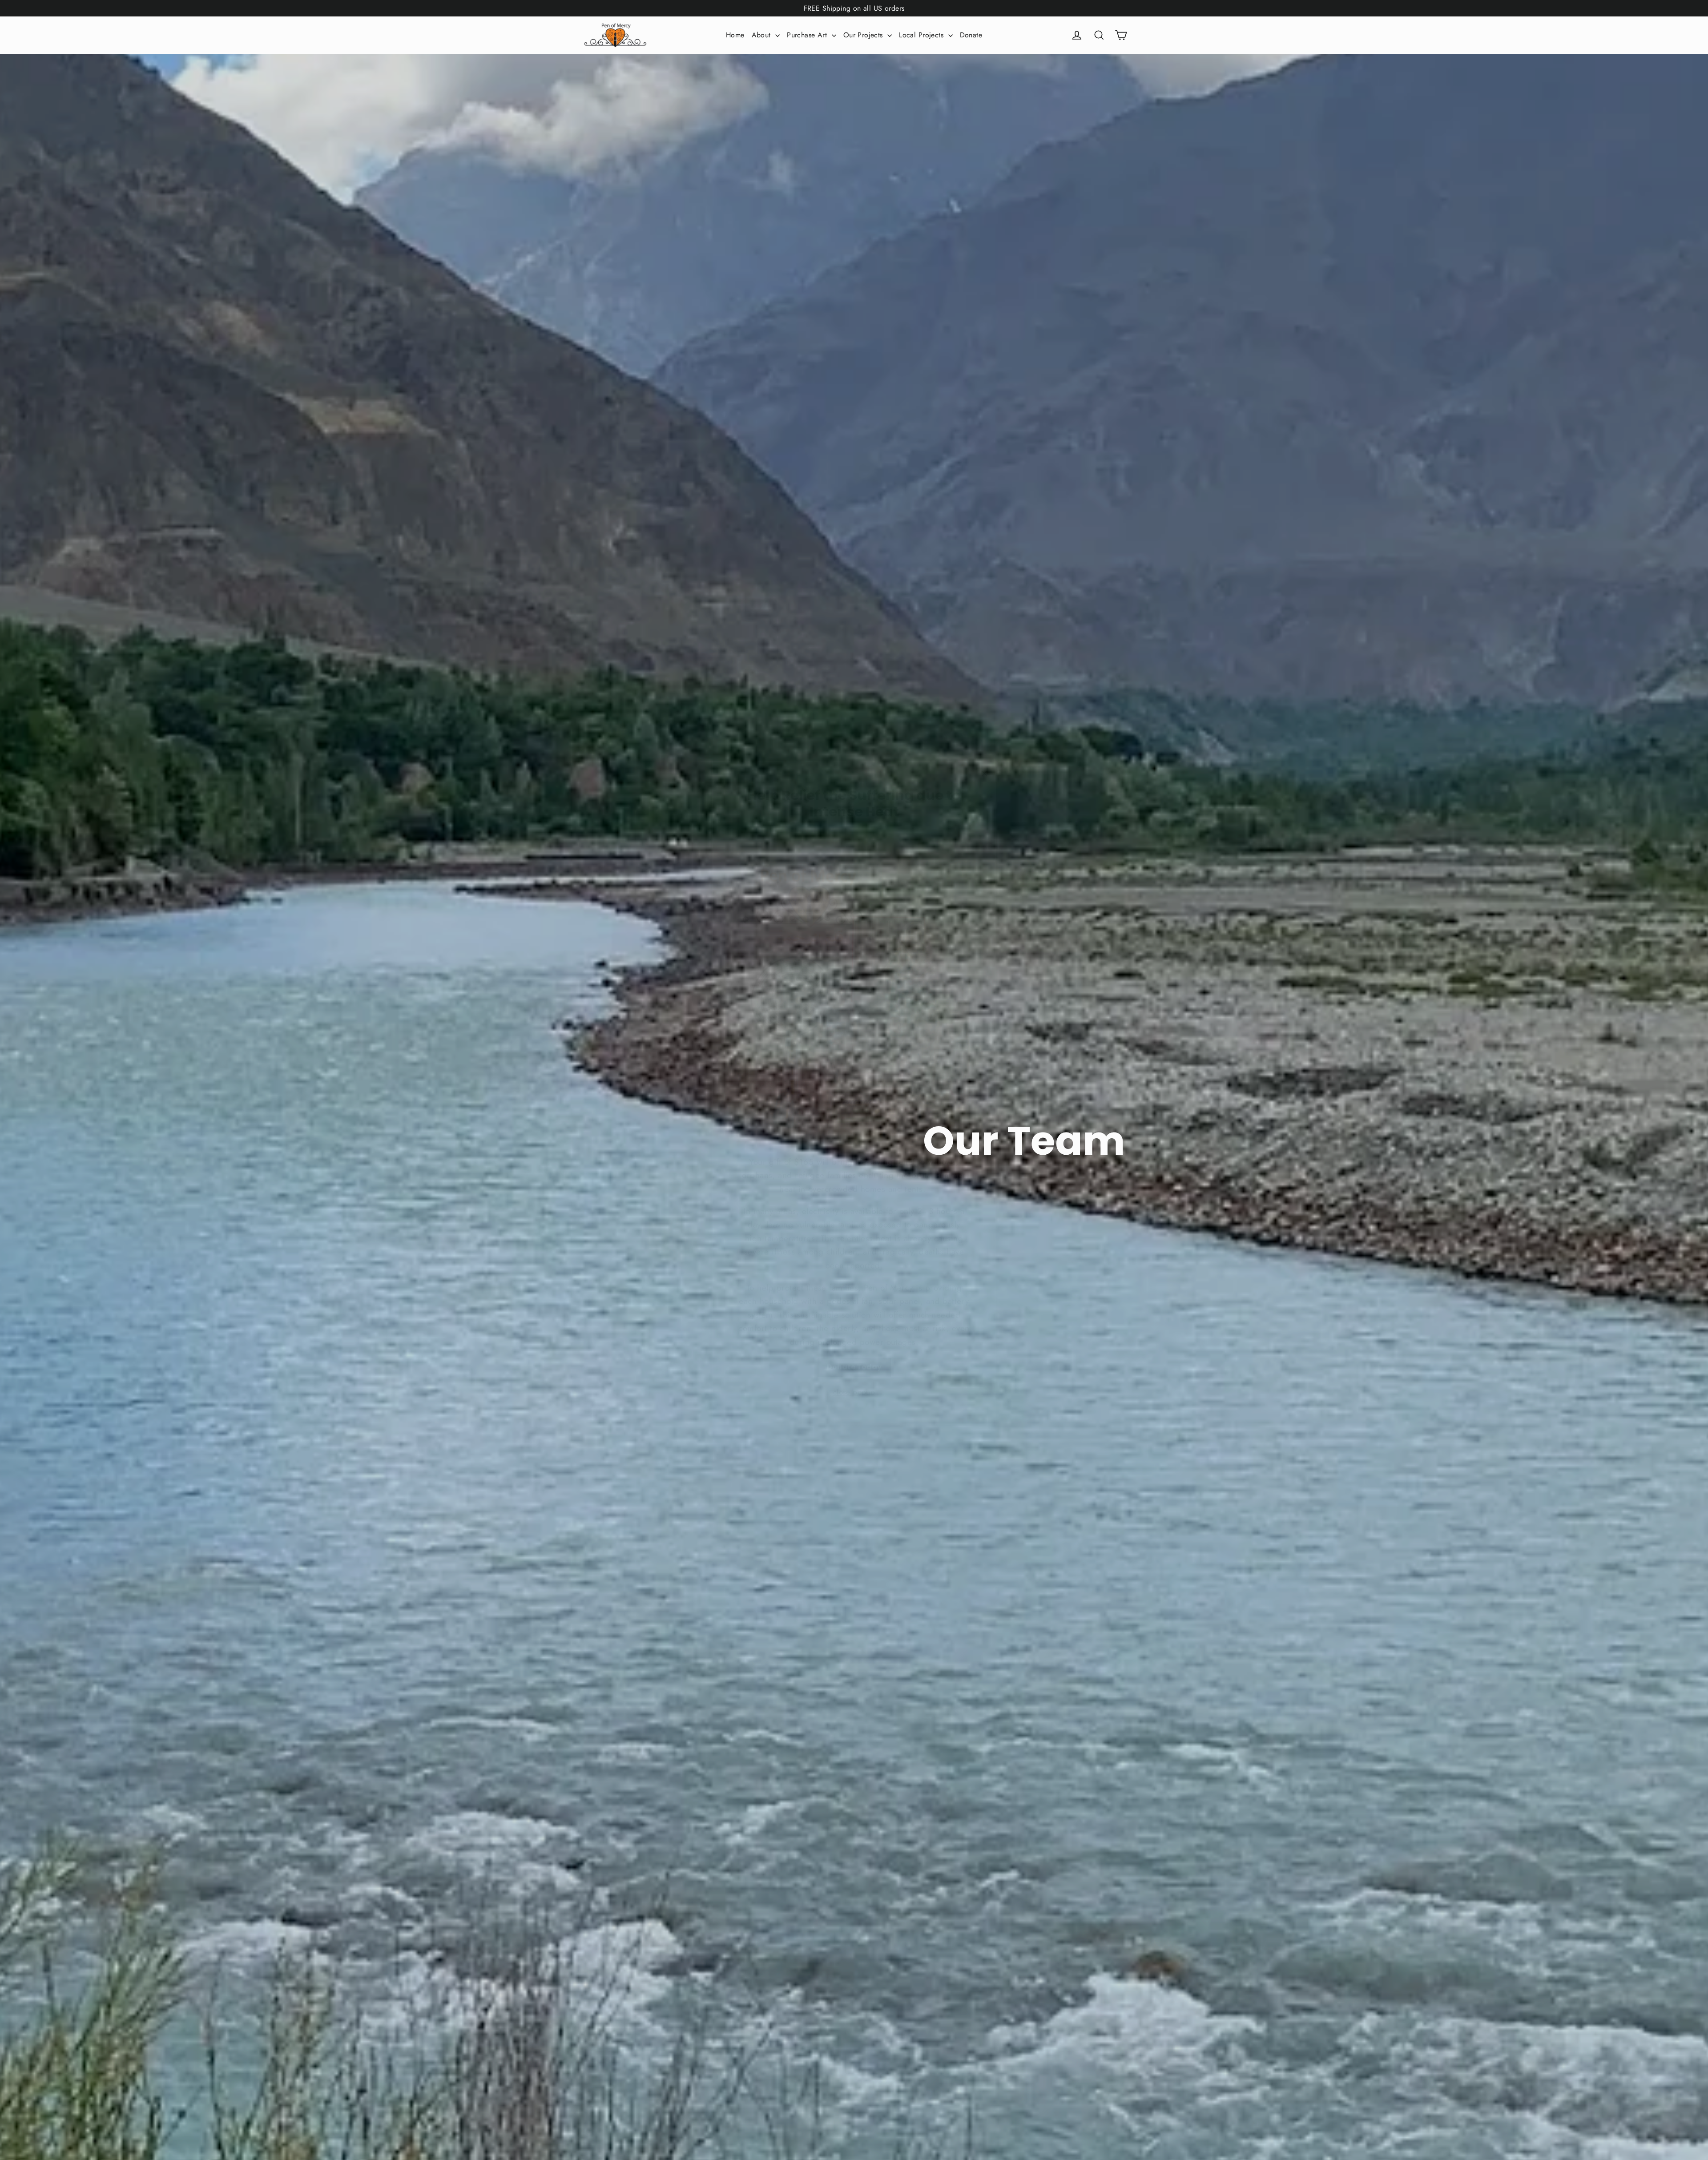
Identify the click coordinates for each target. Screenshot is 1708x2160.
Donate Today (854, 1354)
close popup (854, 1379)
